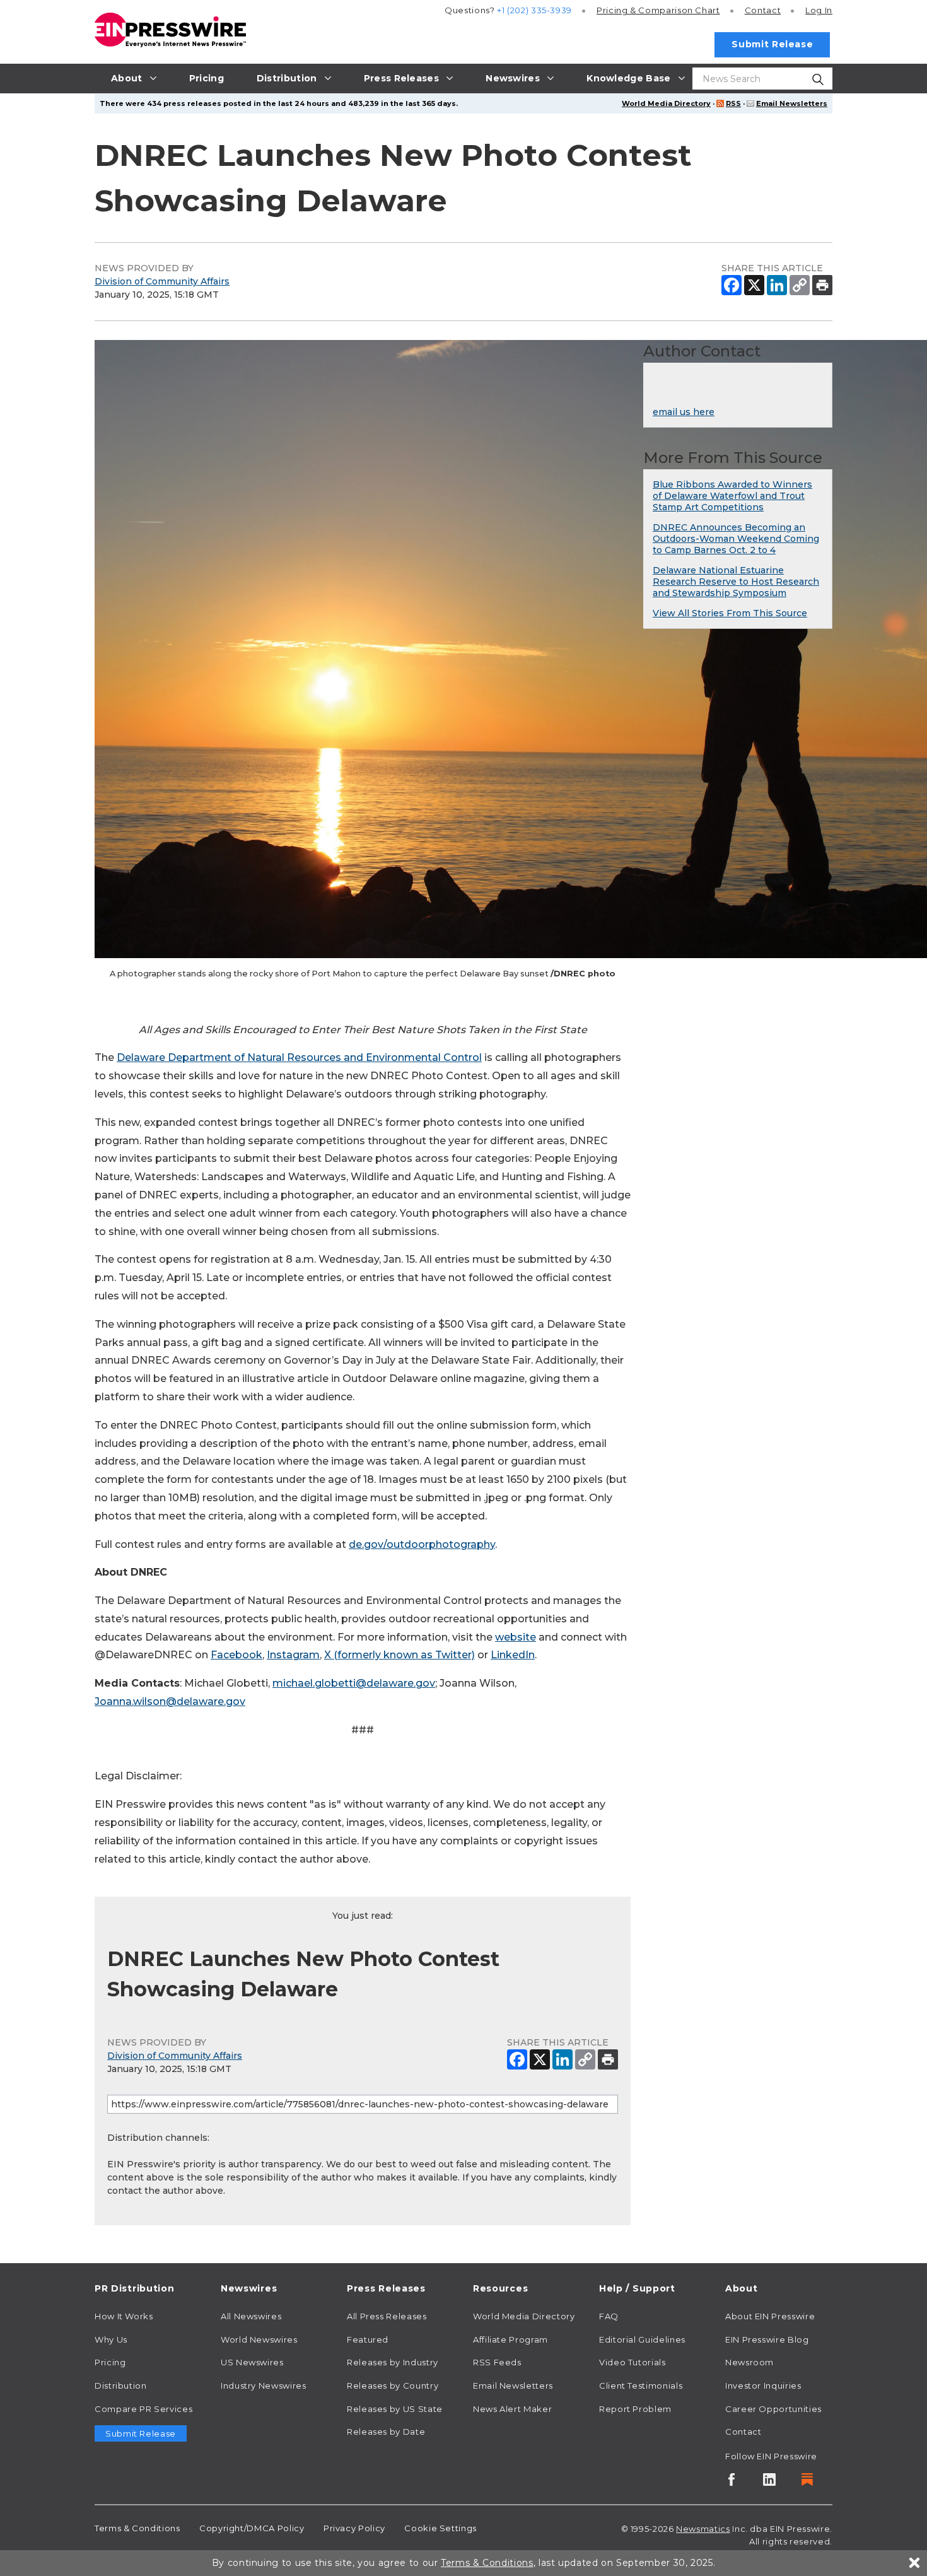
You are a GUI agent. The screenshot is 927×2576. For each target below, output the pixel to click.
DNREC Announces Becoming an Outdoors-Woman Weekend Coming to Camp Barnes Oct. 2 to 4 (736, 539)
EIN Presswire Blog (767, 2339)
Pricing (658, 10)
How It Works (124, 2316)
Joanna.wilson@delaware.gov (170, 1701)
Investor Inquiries (763, 2386)
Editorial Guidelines (642, 2339)
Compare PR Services (143, 2409)
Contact (763, 10)
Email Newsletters (792, 103)
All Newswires (251, 2316)
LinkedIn (513, 1655)
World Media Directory (666, 103)
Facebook (236, 1655)
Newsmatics (703, 2529)
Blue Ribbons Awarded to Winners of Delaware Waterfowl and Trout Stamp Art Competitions (732, 496)
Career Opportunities (773, 2409)
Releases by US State (395, 2409)
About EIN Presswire (770, 2316)
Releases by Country (393, 2386)
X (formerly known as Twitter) (399, 1655)
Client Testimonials (641, 2386)
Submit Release (772, 44)
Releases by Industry (393, 2362)
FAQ (609, 2316)
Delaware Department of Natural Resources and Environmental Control (299, 1057)
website (516, 1637)
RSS (733, 103)
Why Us (111, 2339)
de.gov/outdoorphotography (422, 1544)
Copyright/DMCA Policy (252, 2528)
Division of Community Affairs (162, 281)
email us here (684, 412)
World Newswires (259, 2339)
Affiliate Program (510, 2339)
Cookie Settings (440, 2528)
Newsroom (749, 2362)
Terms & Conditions (137, 2528)
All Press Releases (387, 2316)
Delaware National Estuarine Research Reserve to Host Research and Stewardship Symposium (736, 582)
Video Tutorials (633, 2362)
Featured (368, 2339)
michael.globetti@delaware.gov (354, 1683)
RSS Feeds (497, 2362)
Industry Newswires (264, 2386)
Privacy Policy (354, 2528)
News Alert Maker (512, 2409)
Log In (819, 10)
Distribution (121, 2386)
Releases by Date (386, 2432)
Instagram (293, 1655)
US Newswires (252, 2362)
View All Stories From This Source (730, 613)
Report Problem (635, 2409)
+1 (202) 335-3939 (534, 10)
